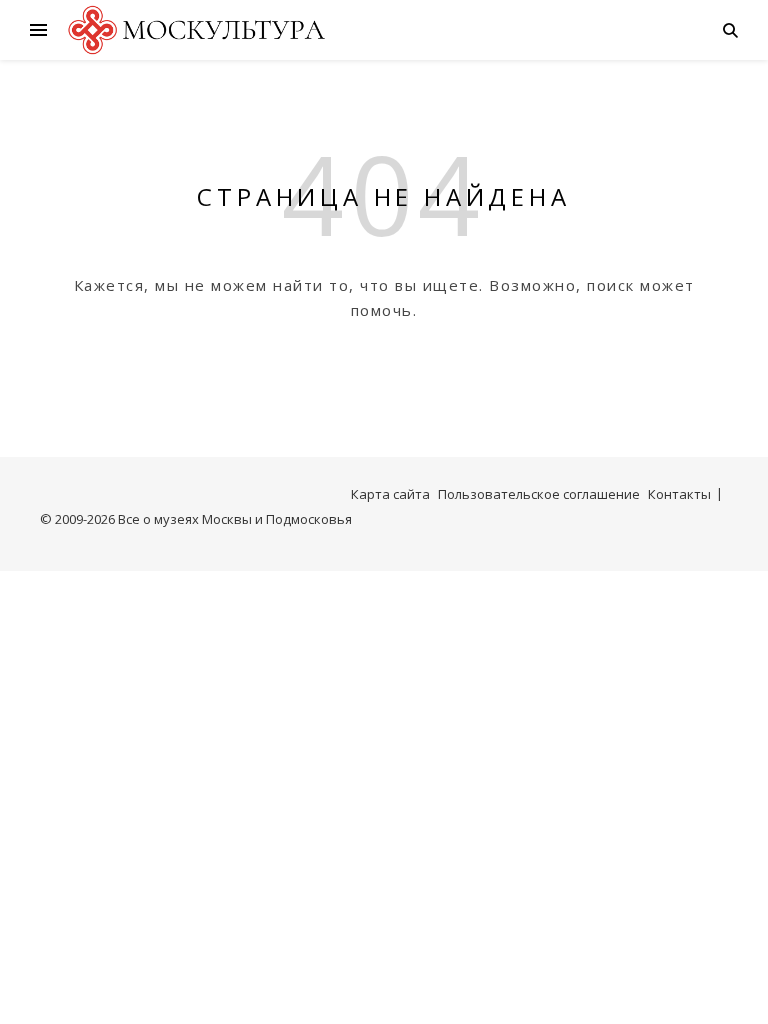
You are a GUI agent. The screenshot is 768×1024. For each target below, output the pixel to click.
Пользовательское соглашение (539, 494)
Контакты (679, 494)
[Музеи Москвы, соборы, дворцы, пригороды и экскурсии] (193, 29)
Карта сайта (390, 494)
